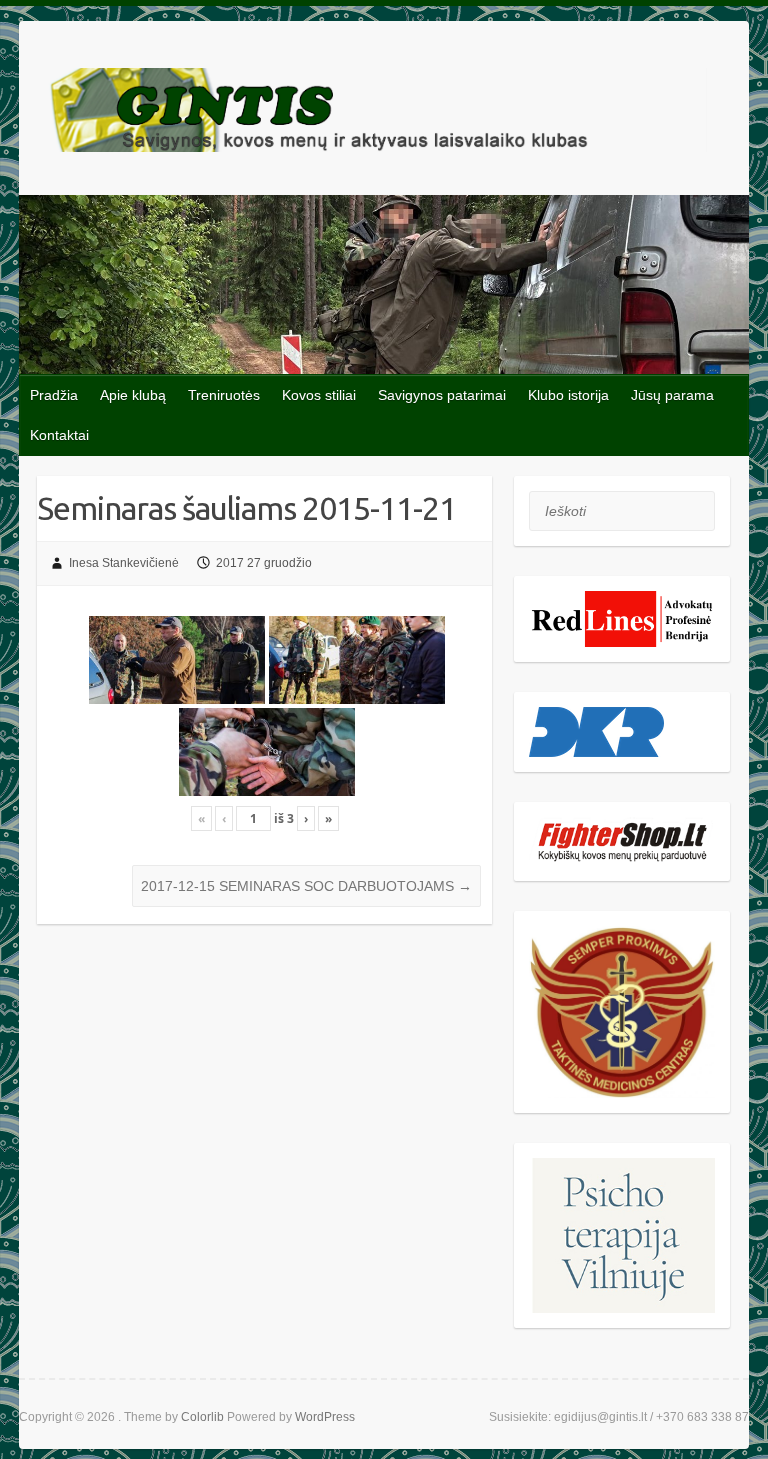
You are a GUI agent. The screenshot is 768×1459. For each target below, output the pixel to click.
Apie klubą (133, 395)
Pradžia (54, 395)
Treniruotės (224, 395)
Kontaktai (59, 435)
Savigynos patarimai (442, 395)
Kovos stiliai (319, 395)
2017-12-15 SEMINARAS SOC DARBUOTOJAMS (306, 886)
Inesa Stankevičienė (124, 563)
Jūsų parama (672, 395)
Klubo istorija (568, 395)
